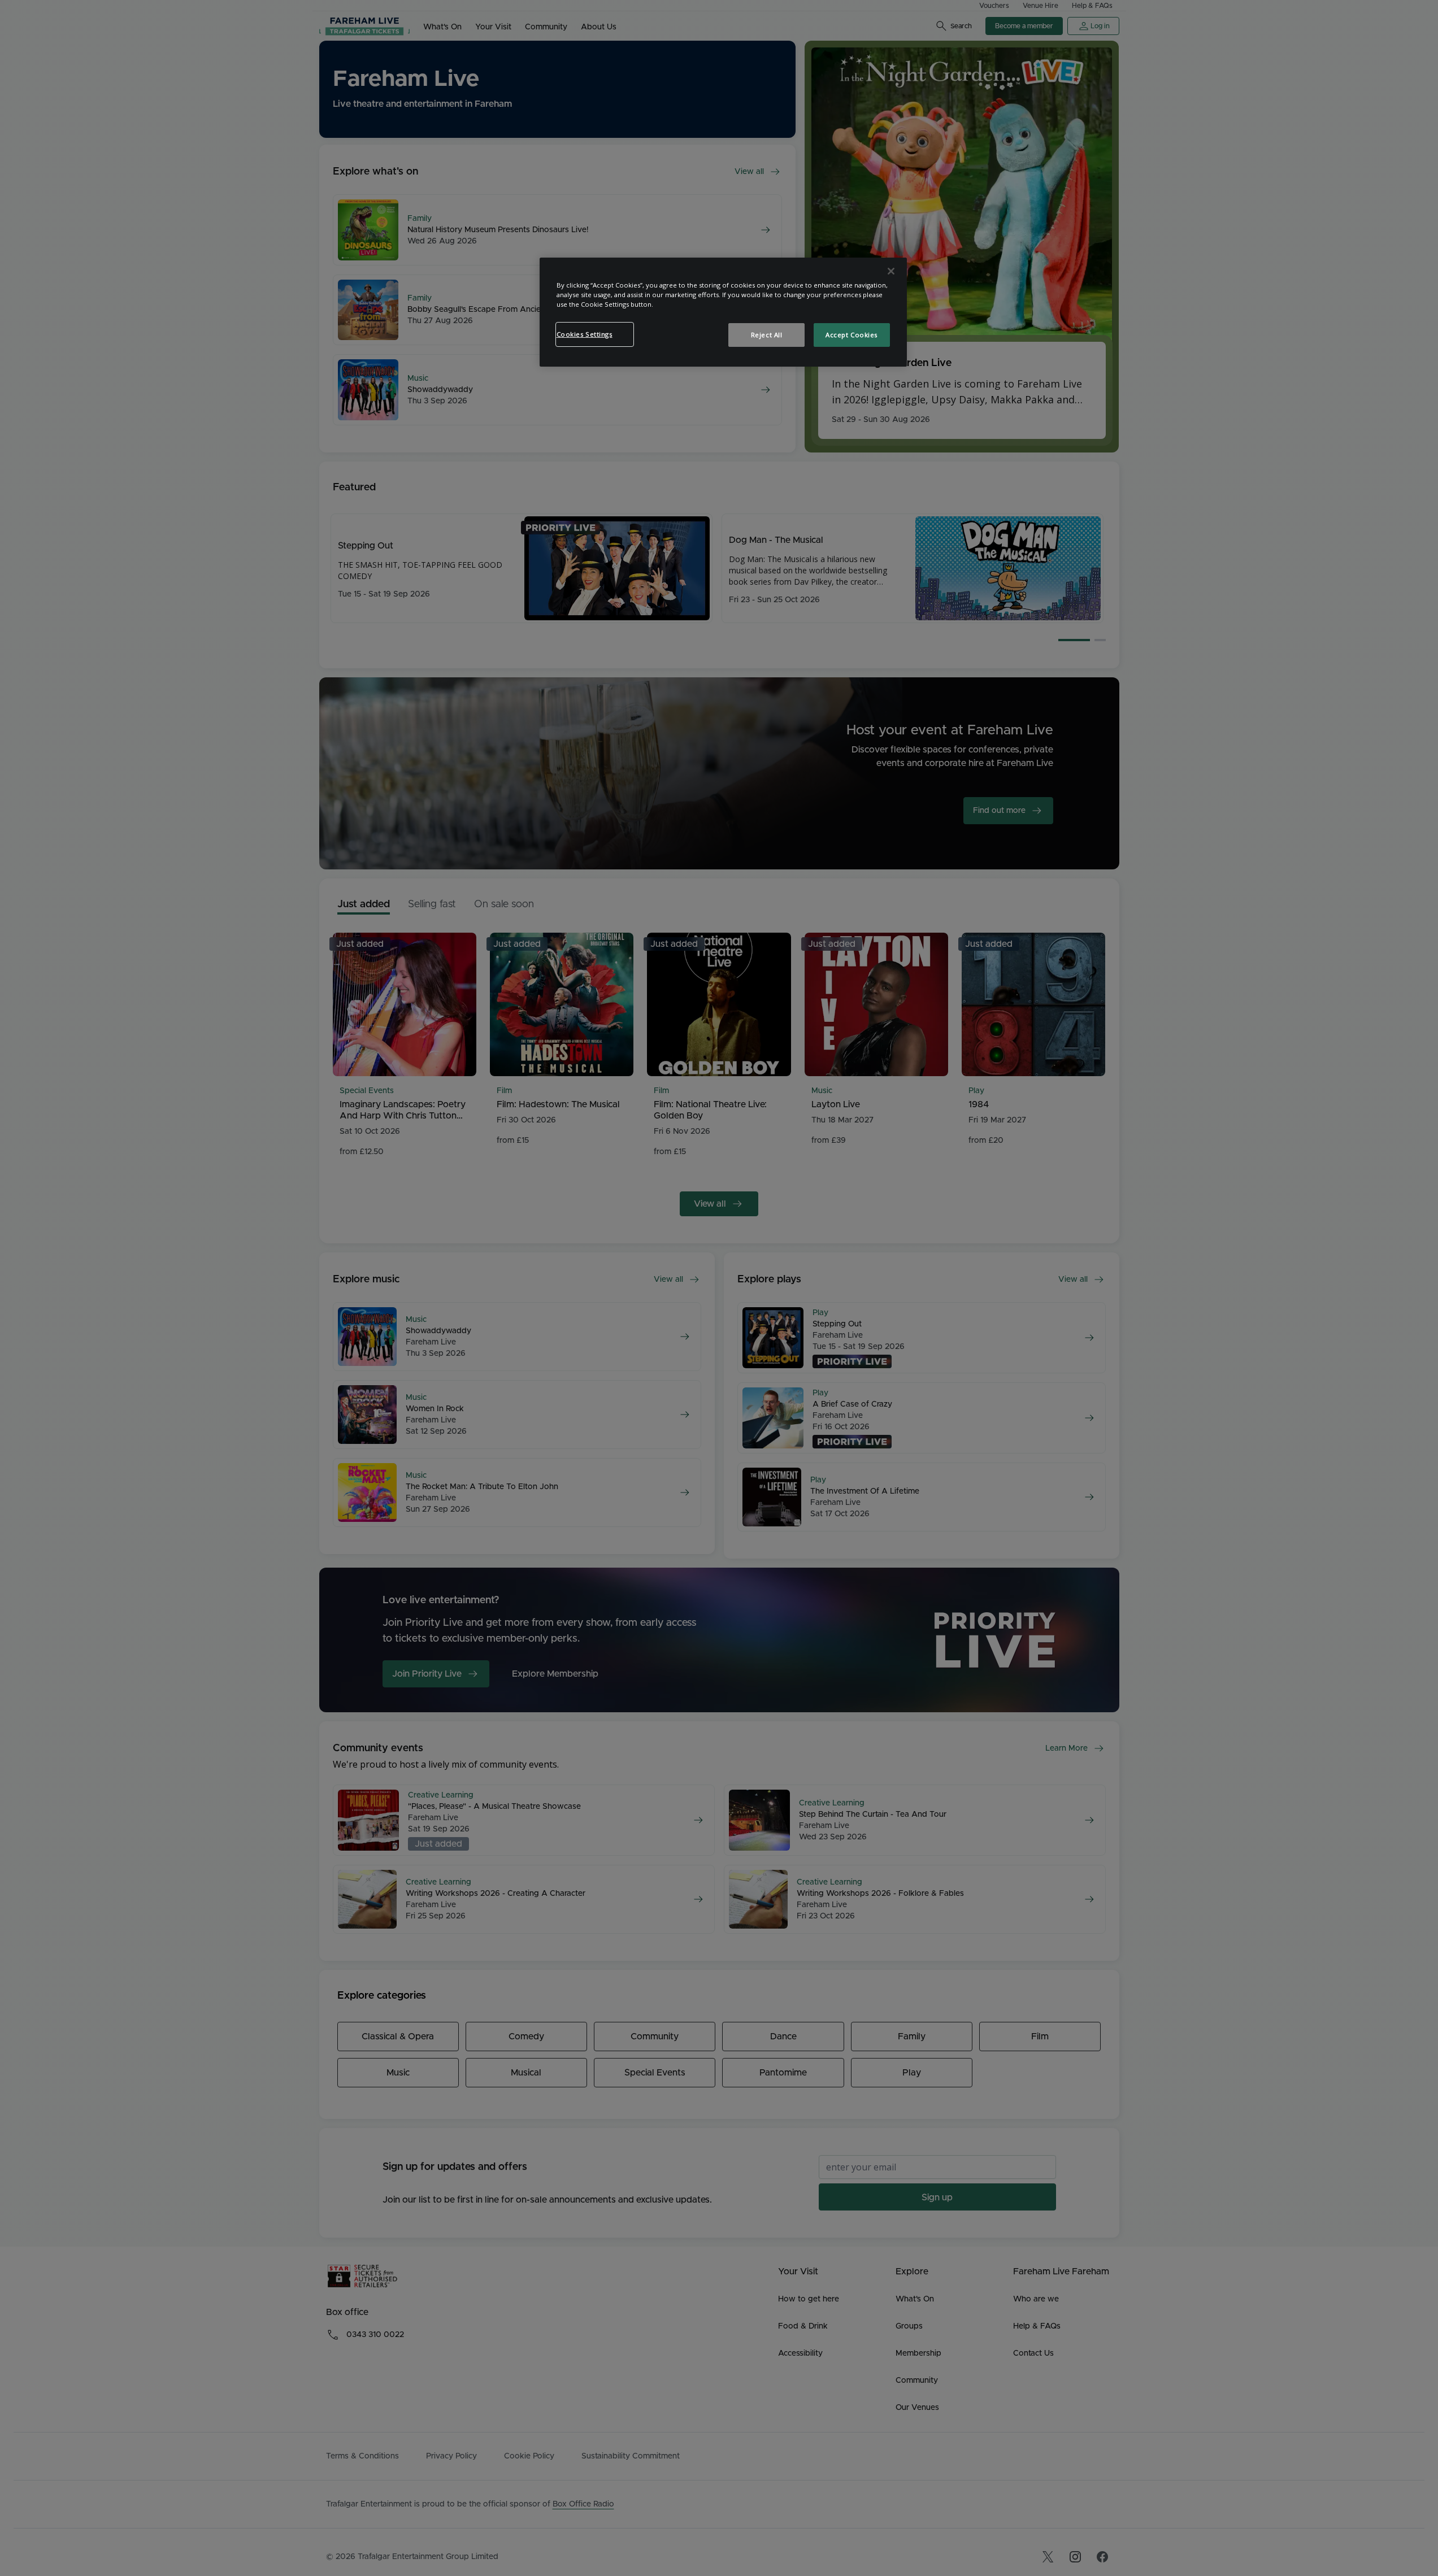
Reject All (767, 335)
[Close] (891, 271)
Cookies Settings (585, 334)
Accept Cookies (851, 335)
